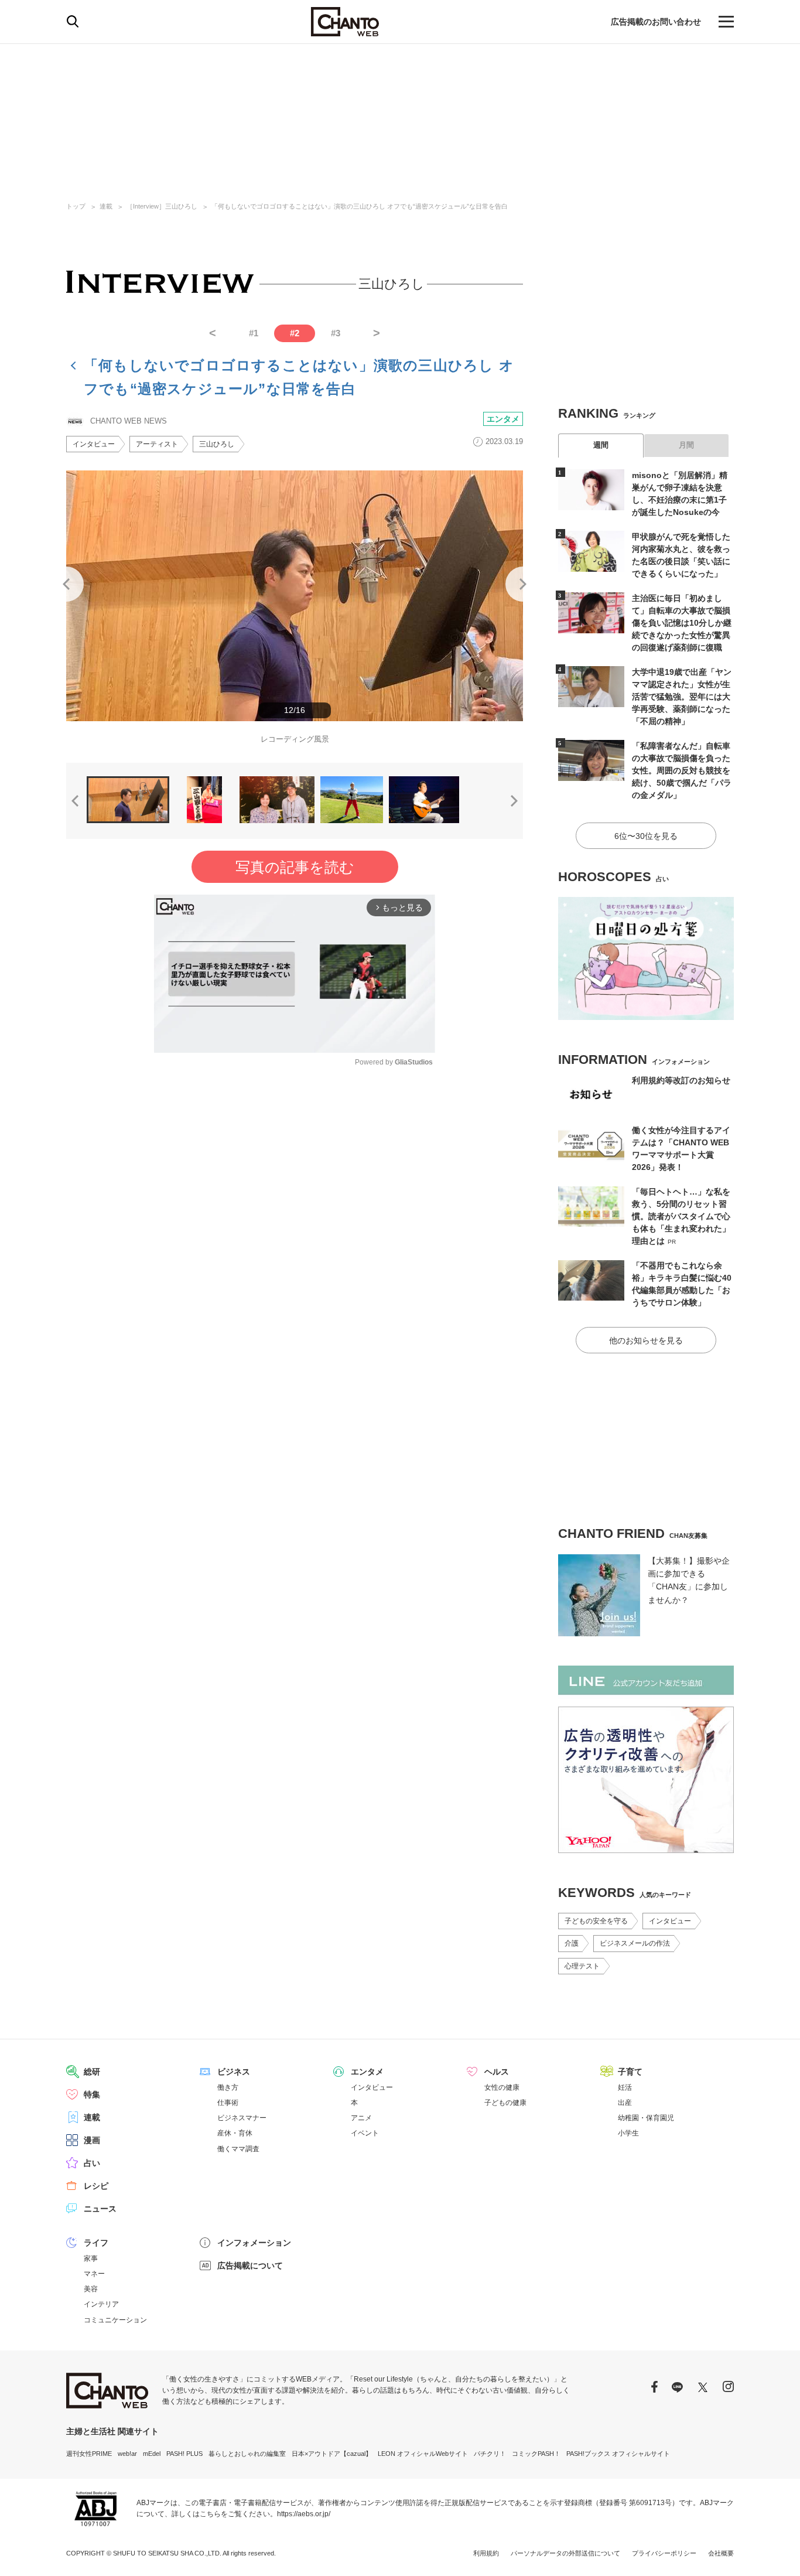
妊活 (625, 2087)
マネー (94, 2274)
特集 (92, 2094)
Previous (66, 584)
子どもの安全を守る (596, 1921)
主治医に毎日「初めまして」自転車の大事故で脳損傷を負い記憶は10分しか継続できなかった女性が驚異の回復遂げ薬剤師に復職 (682, 623)
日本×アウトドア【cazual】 (332, 2454)
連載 (106, 206)
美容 (91, 2289)
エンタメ (503, 419)
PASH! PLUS (184, 2454)
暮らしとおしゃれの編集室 (247, 2454)
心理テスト (582, 1966)
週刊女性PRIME (89, 2454)
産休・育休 (235, 2133)
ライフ (96, 2243)
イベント (365, 2133)
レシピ (96, 2186)
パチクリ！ (490, 2454)
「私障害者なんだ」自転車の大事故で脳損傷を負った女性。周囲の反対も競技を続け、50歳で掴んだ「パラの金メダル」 (682, 770)
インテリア (101, 2304)
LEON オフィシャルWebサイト (423, 2454)
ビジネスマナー (242, 2118)
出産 (625, 2103)
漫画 (92, 2140)
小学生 (628, 2133)
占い (92, 2163)
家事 (91, 2258)
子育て (630, 2072)
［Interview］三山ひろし (162, 206)
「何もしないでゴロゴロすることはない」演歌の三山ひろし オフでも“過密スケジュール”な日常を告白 (360, 206)
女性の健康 (502, 2087)
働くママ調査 (238, 2149)
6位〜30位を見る (646, 836)
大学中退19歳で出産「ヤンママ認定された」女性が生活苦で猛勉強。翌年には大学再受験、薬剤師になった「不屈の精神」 (682, 697)
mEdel (152, 2454)
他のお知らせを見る (646, 1340)
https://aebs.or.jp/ (304, 2514)
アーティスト (157, 444)
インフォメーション (254, 2243)
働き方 (228, 2087)
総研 (92, 2072)
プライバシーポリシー (664, 2553)
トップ (76, 206)
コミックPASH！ (536, 2454)
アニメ (361, 2118)
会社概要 (721, 2553)
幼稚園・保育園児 (646, 2118)
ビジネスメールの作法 (635, 1943)
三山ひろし (217, 444)
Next (523, 584)
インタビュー (94, 444)
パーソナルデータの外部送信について (565, 2553)
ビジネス (234, 2072)
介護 (572, 1943)
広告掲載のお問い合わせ (656, 22)
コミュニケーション (115, 2320)
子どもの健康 (505, 2103)
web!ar (127, 2454)
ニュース (100, 2209)
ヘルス (497, 2072)
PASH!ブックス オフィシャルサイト (618, 2454)
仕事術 (228, 2103)
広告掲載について (250, 2265)
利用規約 (486, 2553)
